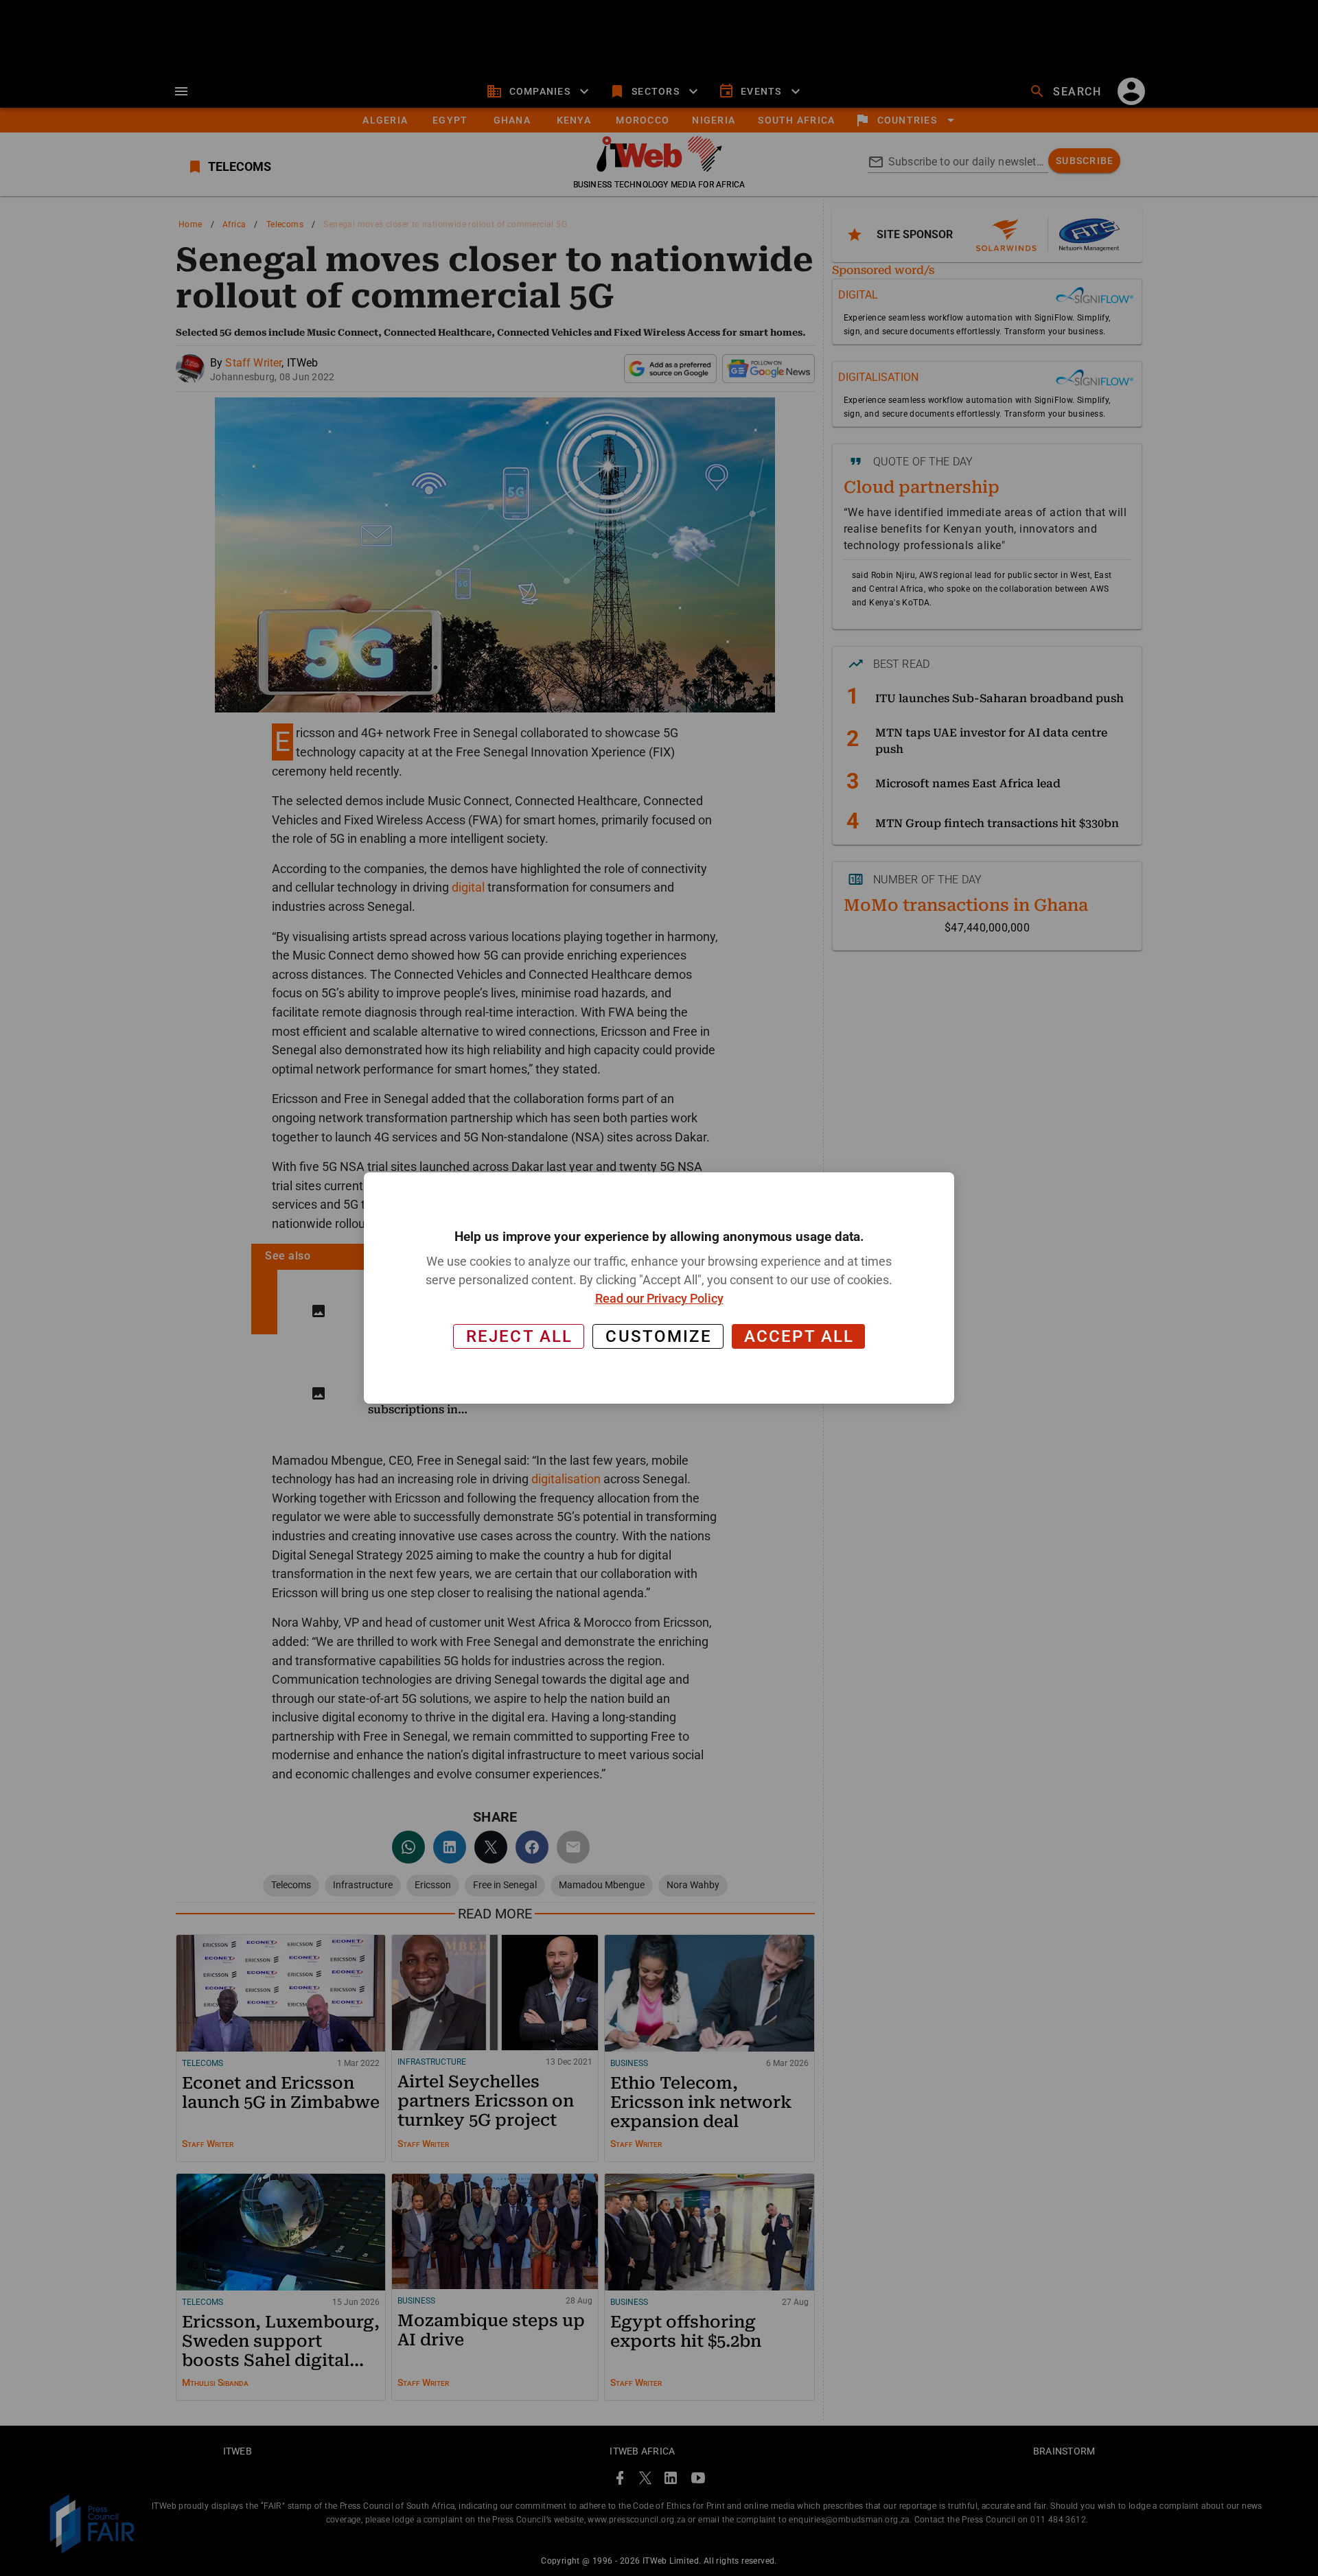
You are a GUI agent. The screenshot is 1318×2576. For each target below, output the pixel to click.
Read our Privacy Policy (659, 1298)
